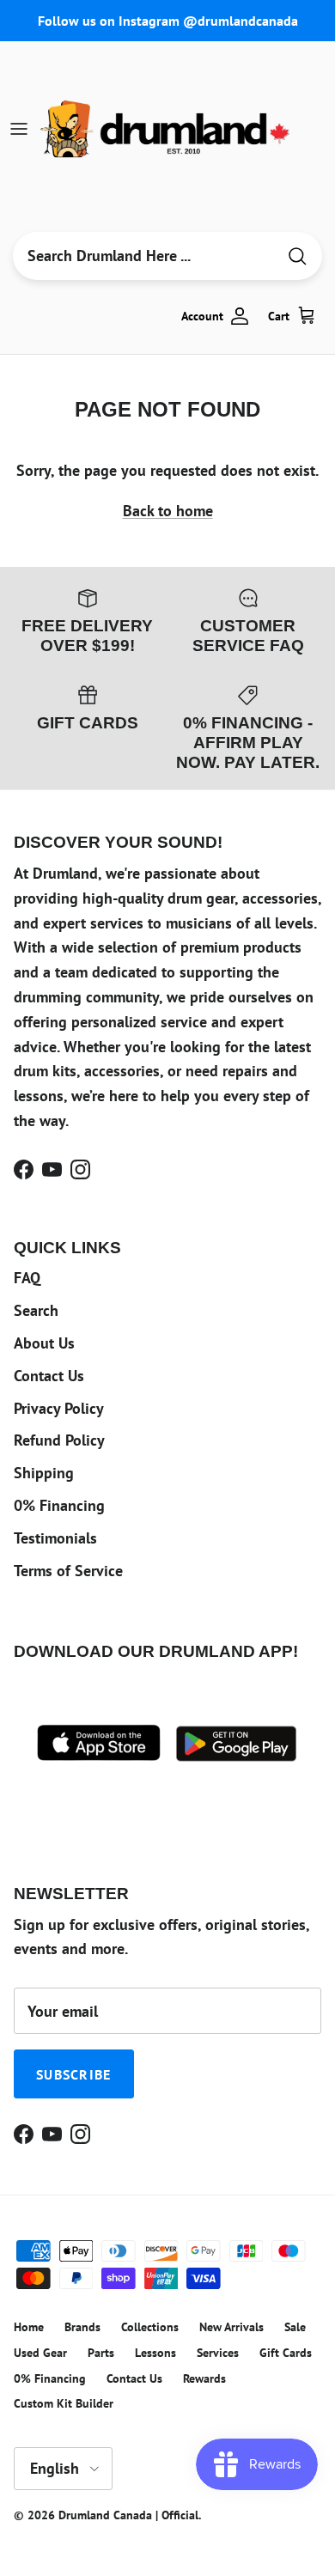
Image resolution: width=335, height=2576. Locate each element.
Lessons (155, 2353)
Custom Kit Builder (64, 2403)
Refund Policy (59, 1440)
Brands (82, 2327)
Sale (295, 2327)
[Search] (297, 256)
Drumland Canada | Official (128, 2515)
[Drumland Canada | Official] (167, 129)
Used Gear (40, 2353)
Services (218, 2353)
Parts (101, 2353)
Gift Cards (286, 2353)
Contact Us (49, 1376)
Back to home (168, 511)
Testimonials (55, 1538)
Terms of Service (68, 1571)
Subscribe (74, 2074)
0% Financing (59, 1505)
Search (36, 1310)
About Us (44, 1343)
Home (29, 2327)
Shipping (44, 1473)
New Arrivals (231, 2327)
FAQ (27, 1278)
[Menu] (19, 129)
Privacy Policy (59, 1408)
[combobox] (144, 256)
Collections (150, 2327)
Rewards (204, 2378)
